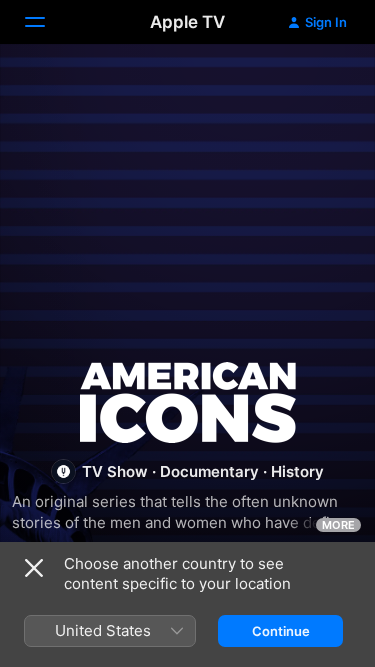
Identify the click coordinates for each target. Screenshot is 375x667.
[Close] (34, 568)
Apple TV (187, 22)
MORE (338, 525)
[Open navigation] (47, 22)
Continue (281, 631)
